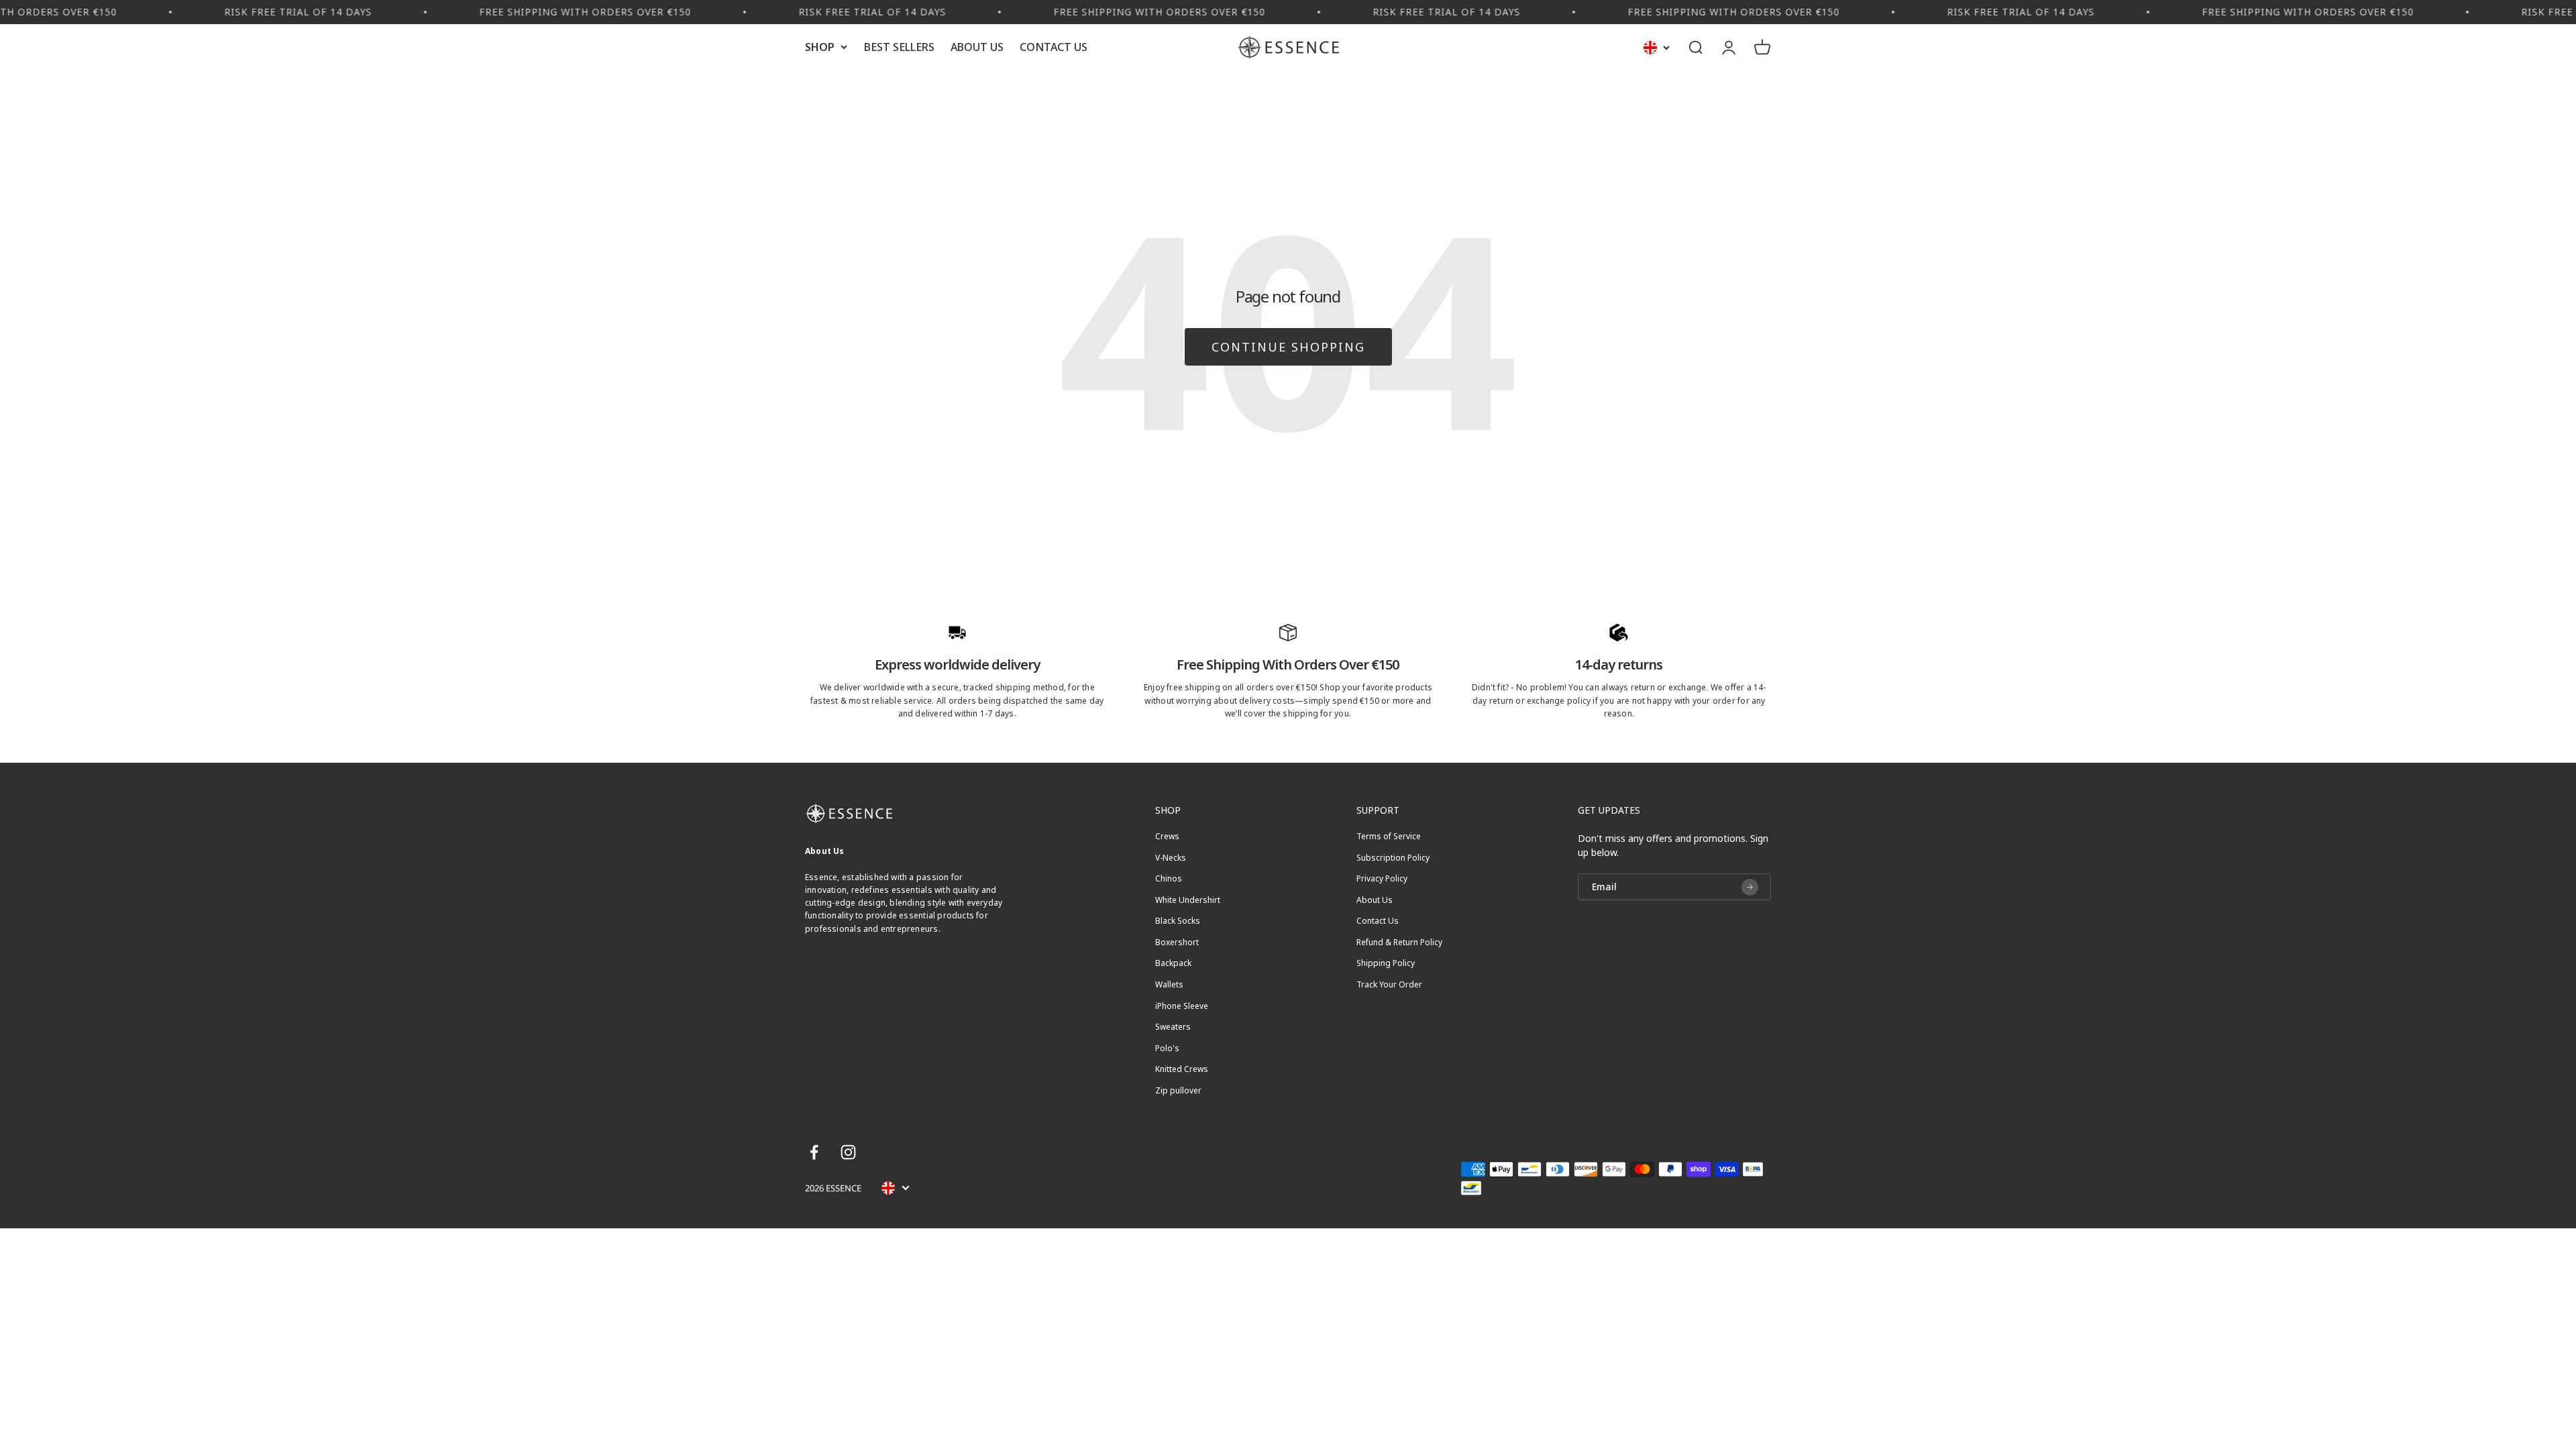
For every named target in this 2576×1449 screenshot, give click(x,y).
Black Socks (1178, 921)
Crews (1167, 837)
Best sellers (899, 47)
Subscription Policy (1393, 858)
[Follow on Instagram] (848, 1152)
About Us (977, 47)
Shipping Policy (1386, 963)
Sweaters (1173, 1027)
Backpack (1173, 963)
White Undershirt (1188, 900)
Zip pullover (1178, 1091)
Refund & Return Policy (1399, 943)
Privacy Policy (1382, 879)
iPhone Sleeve (1182, 1006)
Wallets (1169, 985)
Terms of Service (1389, 837)
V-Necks (1171, 858)
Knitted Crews (1182, 1069)
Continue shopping (1288, 347)
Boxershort (1177, 943)
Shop (820, 47)
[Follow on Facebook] (814, 1152)
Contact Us (1054, 47)
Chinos (1169, 879)
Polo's (1167, 1049)
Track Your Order (1389, 985)
